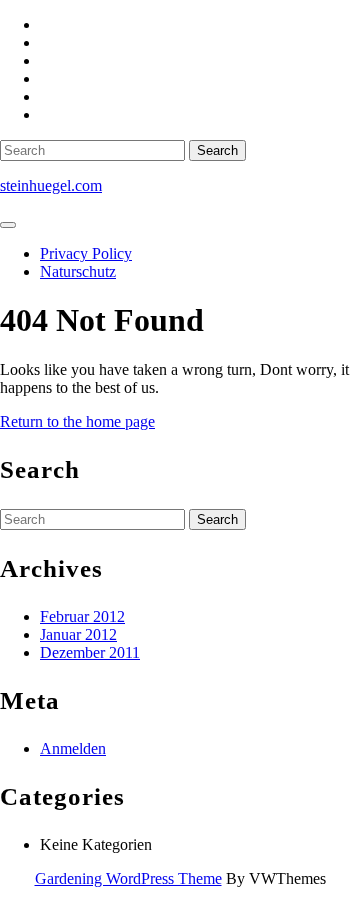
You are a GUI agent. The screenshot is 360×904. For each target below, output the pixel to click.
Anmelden (73, 748)
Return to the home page (77, 421)
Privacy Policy (86, 253)
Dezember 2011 (90, 652)
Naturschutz (78, 271)
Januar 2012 (78, 634)
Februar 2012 (82, 616)
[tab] (8, 225)
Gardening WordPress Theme (128, 878)
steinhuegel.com (51, 185)
